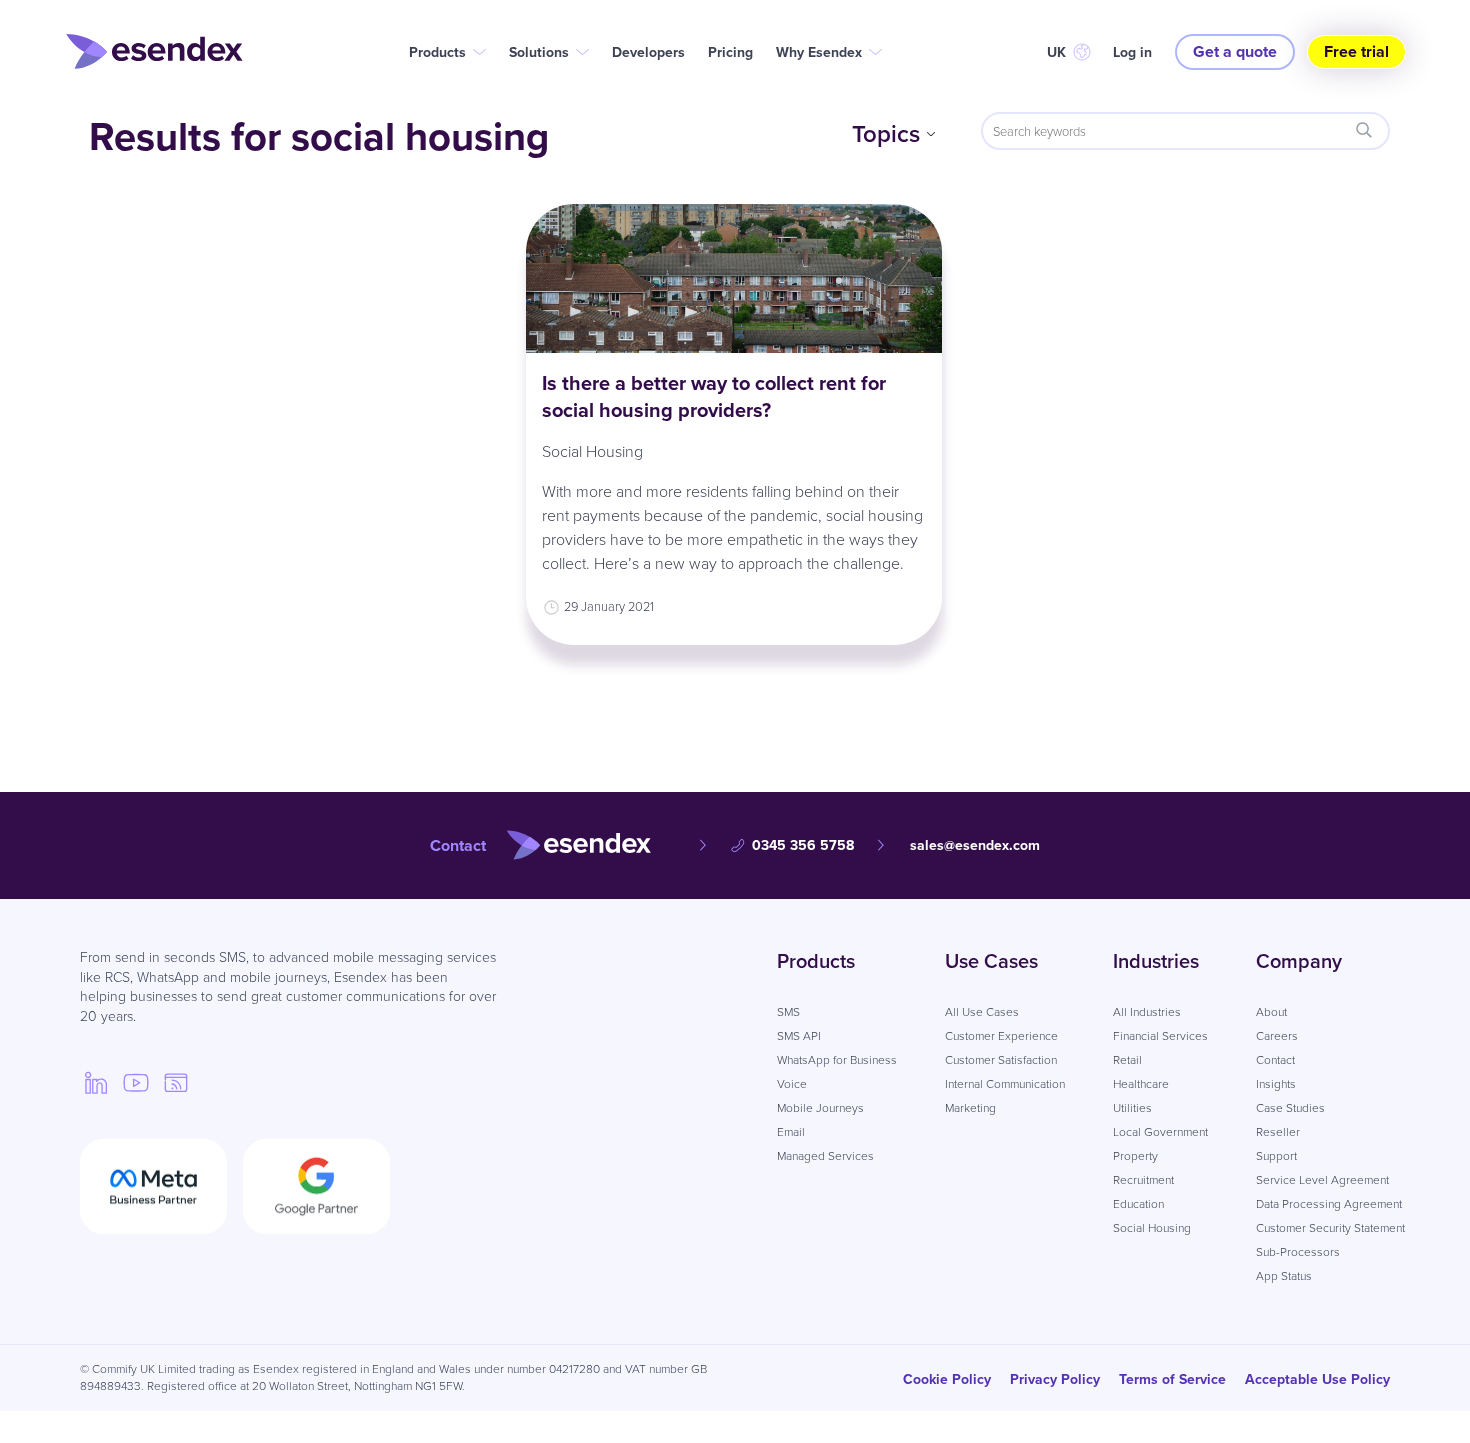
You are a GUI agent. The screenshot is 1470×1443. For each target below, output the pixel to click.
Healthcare (1141, 1083)
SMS (788, 1011)
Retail (1127, 1059)
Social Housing (592, 451)
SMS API (799, 1035)
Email (791, 1131)
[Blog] (176, 1082)
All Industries (1147, 1011)
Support (1276, 1155)
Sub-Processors (1298, 1251)
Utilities (1132, 1107)
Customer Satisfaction (1001, 1059)
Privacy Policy (1055, 1379)
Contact (1275, 1059)
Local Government (1160, 1131)
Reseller (1278, 1131)
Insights (1276, 1083)
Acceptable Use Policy (1317, 1379)
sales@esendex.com (975, 845)
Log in (1132, 52)
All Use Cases (982, 1011)
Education (1138, 1203)
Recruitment (1143, 1179)
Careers (1277, 1035)
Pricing (730, 52)
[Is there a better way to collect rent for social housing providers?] (734, 278)
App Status (1284, 1275)
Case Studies (1290, 1107)
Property (1135, 1155)
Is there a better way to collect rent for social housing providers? (714, 396)
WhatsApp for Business (837, 1059)
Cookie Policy (947, 1379)
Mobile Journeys (820, 1107)
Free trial (1356, 51)
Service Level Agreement (1322, 1179)
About (1271, 1011)
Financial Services (1160, 1035)
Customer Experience (1001, 1035)
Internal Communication (1005, 1083)
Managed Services (825, 1155)
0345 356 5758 (803, 845)
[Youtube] (136, 1082)
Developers (648, 52)
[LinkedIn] (96, 1082)
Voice (792, 1083)
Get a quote (1235, 51)
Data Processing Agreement (1329, 1203)
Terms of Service (1172, 1379)
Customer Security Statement (1330, 1227)
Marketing (970, 1107)
